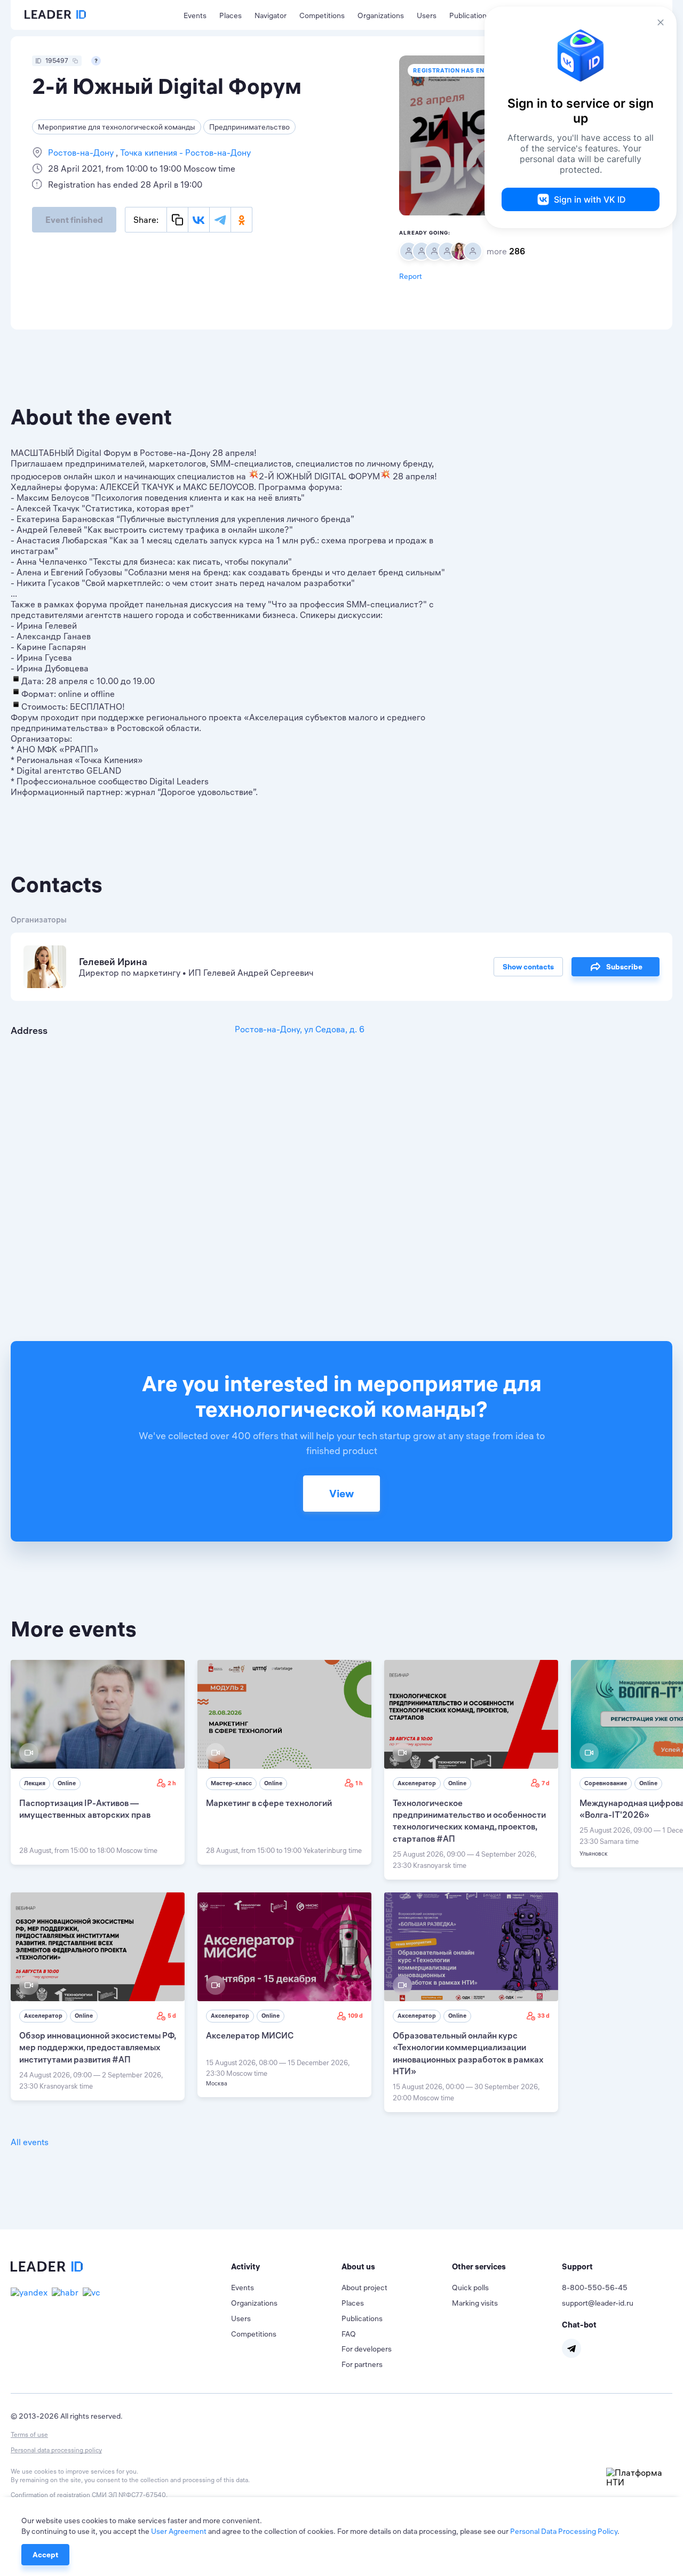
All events (30, 2142)
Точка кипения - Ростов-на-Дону (184, 153)
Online (67, 1783)
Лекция (35, 1783)
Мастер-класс (231, 1783)
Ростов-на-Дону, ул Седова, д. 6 (300, 1029)
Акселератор (417, 1783)
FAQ (349, 2334)
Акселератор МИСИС (250, 2035)
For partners (362, 2364)
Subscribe (624, 967)
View (341, 1493)
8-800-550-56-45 (595, 2288)
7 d (546, 1783)
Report (411, 276)
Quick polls (470, 2288)
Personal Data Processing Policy (564, 2531)
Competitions (322, 15)
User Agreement (179, 2531)
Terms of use (29, 2434)
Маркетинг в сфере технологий (269, 1803)
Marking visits (475, 2303)
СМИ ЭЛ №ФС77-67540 (129, 2495)
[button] (286, 2267)
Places (231, 15)
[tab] (286, 2267)
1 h (359, 1783)
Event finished (74, 220)
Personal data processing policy (56, 2450)
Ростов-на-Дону (82, 153)
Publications (470, 15)
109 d (355, 2016)
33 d (543, 2016)
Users (427, 15)
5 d (172, 2016)
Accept (45, 2555)
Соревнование (606, 1783)
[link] (98, 1762)
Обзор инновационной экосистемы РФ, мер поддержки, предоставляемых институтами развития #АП (97, 2047)
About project (364, 2288)
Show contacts (528, 967)
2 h (172, 1783)
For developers (367, 2349)
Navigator (271, 15)
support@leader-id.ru (598, 2303)
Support (577, 2266)
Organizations (381, 15)
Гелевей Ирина (113, 962)
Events (195, 15)
